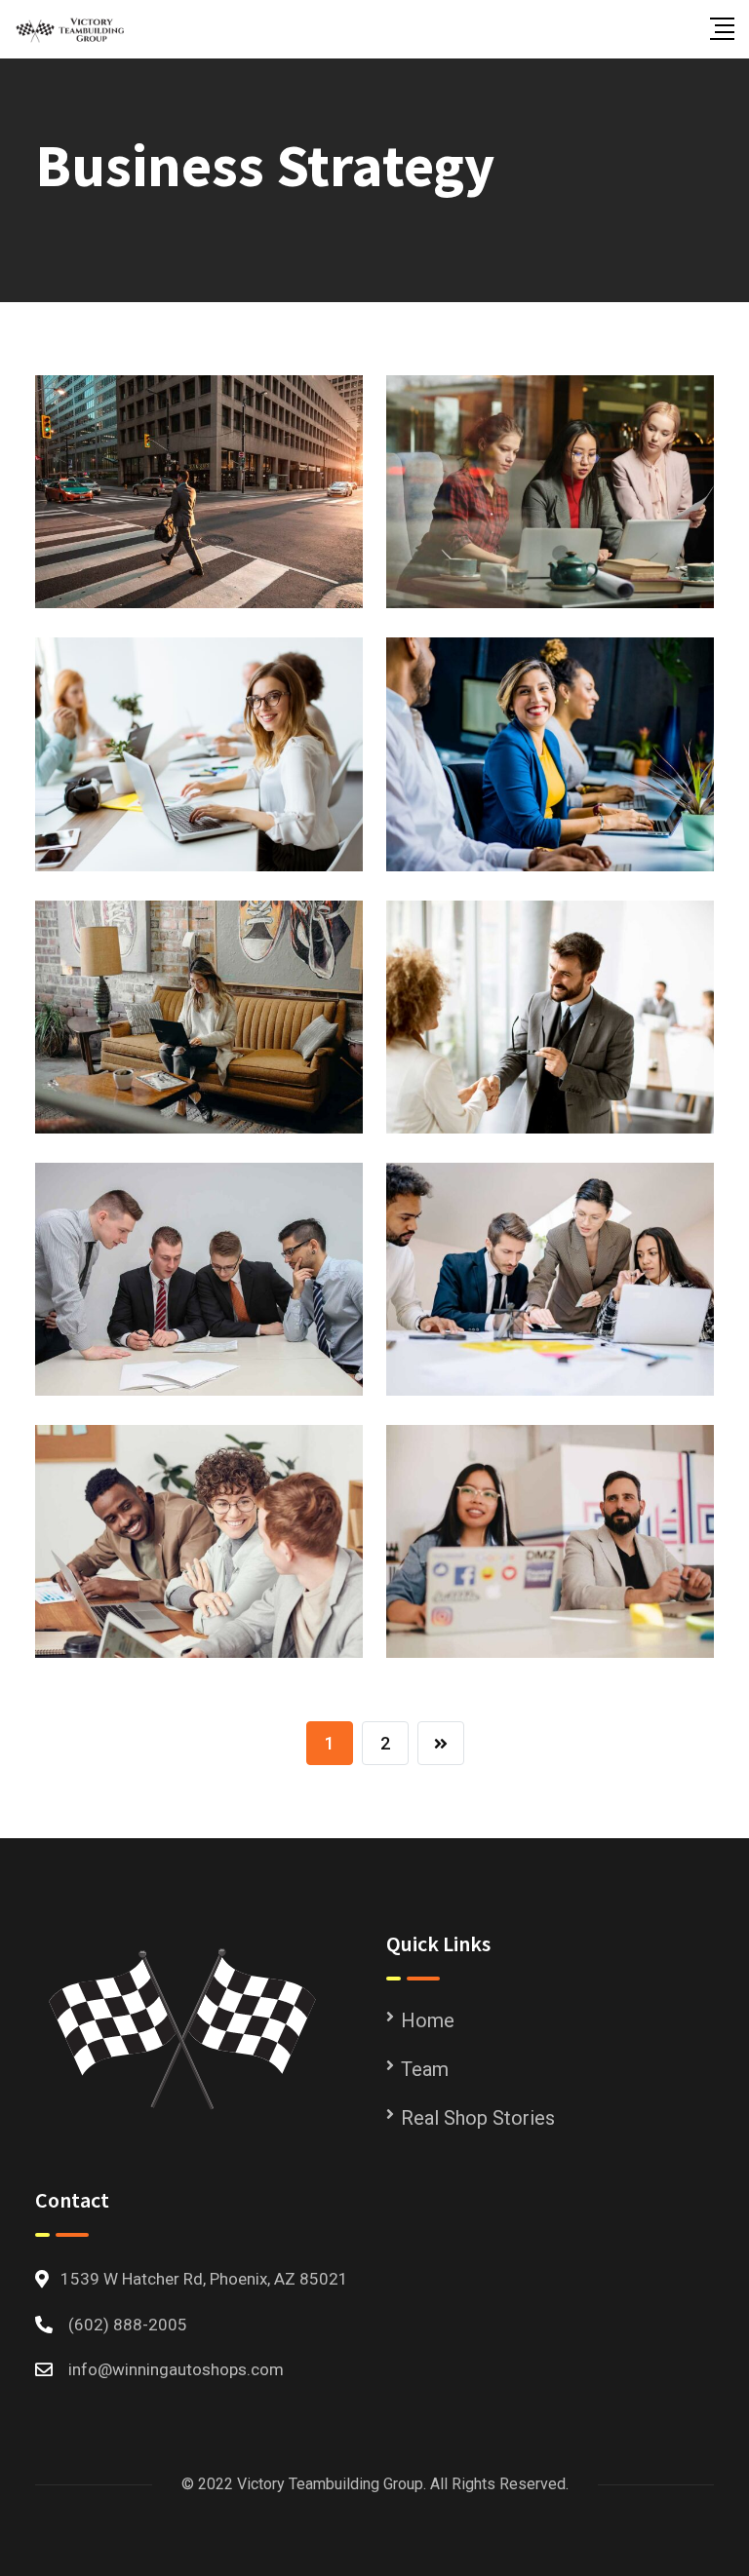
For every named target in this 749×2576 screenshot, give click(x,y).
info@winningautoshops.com (176, 2369)
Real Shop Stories (478, 2118)
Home (428, 2020)
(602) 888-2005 (128, 2325)
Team (425, 2069)
